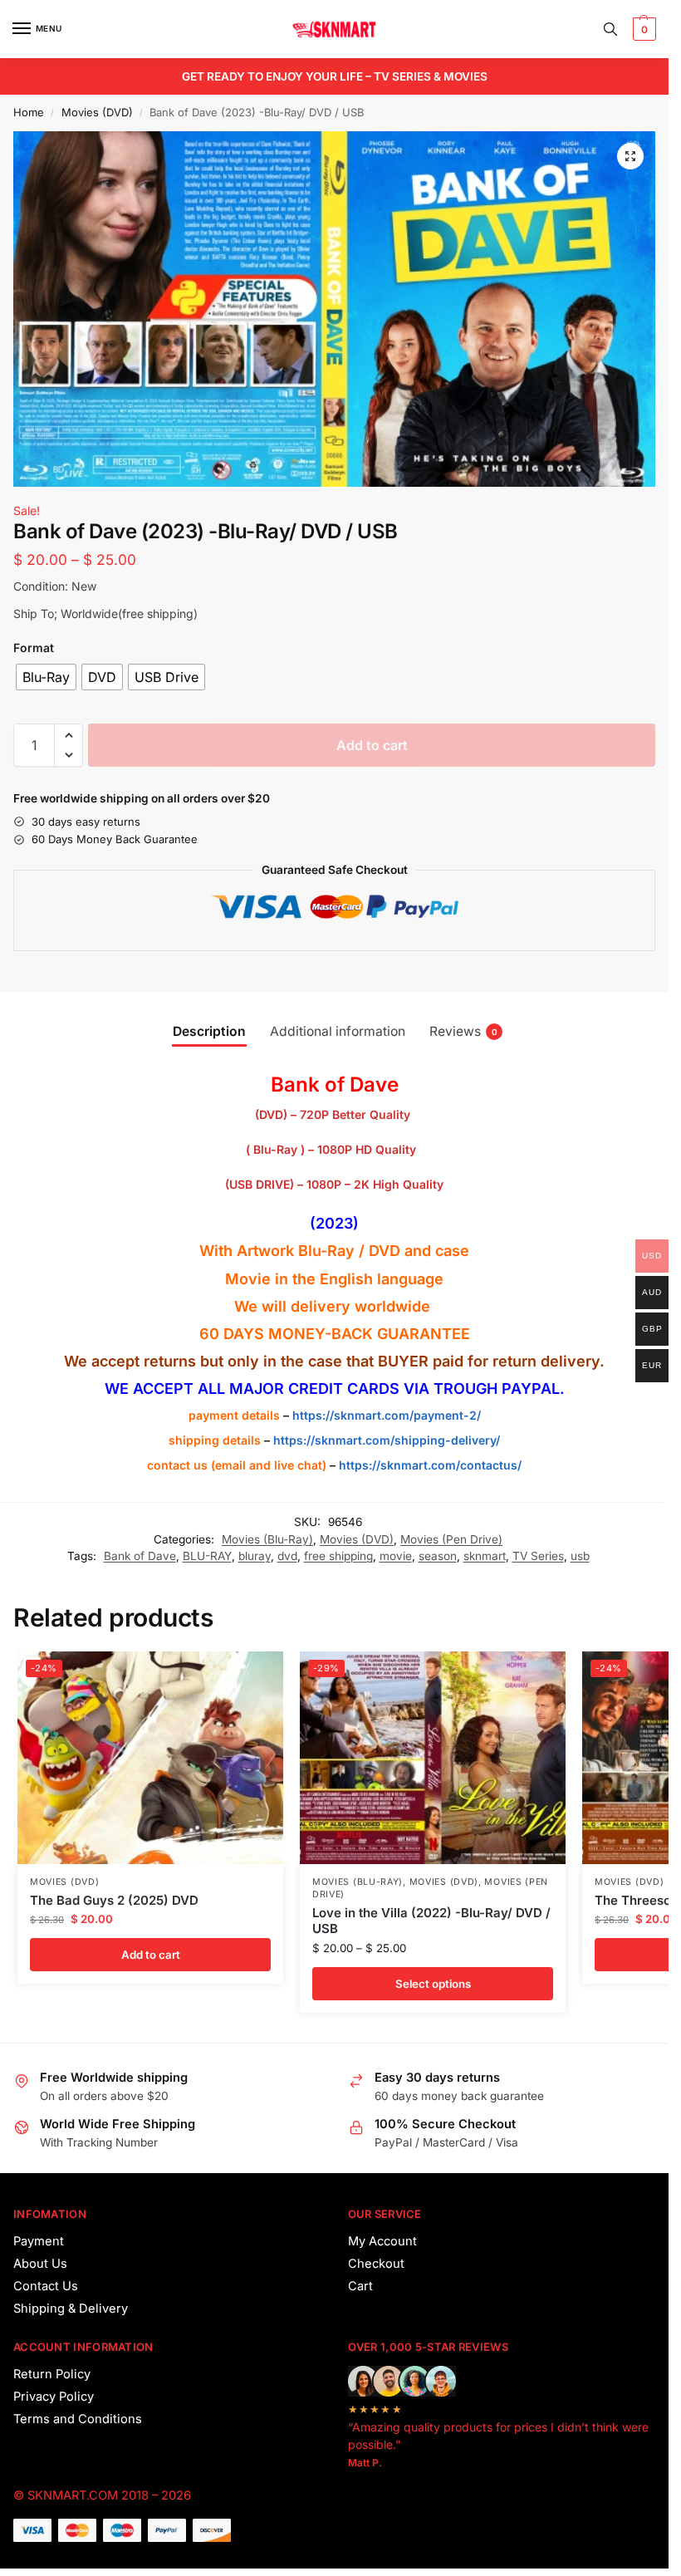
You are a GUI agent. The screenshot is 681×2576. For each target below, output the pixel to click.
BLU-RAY (207, 1556)
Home (29, 112)
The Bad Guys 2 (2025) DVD (114, 1900)
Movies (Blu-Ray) (267, 1539)
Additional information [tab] (338, 1031)
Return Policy (52, 2374)
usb (580, 1556)
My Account (382, 2241)
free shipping (338, 1556)
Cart (360, 2286)
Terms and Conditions (78, 2419)
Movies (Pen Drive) (451, 1539)
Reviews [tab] (463, 1031)
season (438, 1556)
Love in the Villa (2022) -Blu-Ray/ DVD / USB (431, 1921)
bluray (255, 1556)
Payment (39, 2241)
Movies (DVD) (97, 112)
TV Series (538, 1556)
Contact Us (46, 2286)
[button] (642, 29)
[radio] (46, 677)
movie (396, 1556)
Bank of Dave (140, 1556)
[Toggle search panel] (610, 29)
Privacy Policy (54, 2397)
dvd (287, 1556)
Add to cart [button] (151, 1955)
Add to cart (372, 745)
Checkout (376, 2264)
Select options (433, 1984)
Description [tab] (209, 1031)
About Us (40, 2264)
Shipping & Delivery (71, 2309)
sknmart (485, 1556)
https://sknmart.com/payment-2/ (387, 1415)
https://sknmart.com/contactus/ (430, 1465)
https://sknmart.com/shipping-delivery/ (385, 1440)
